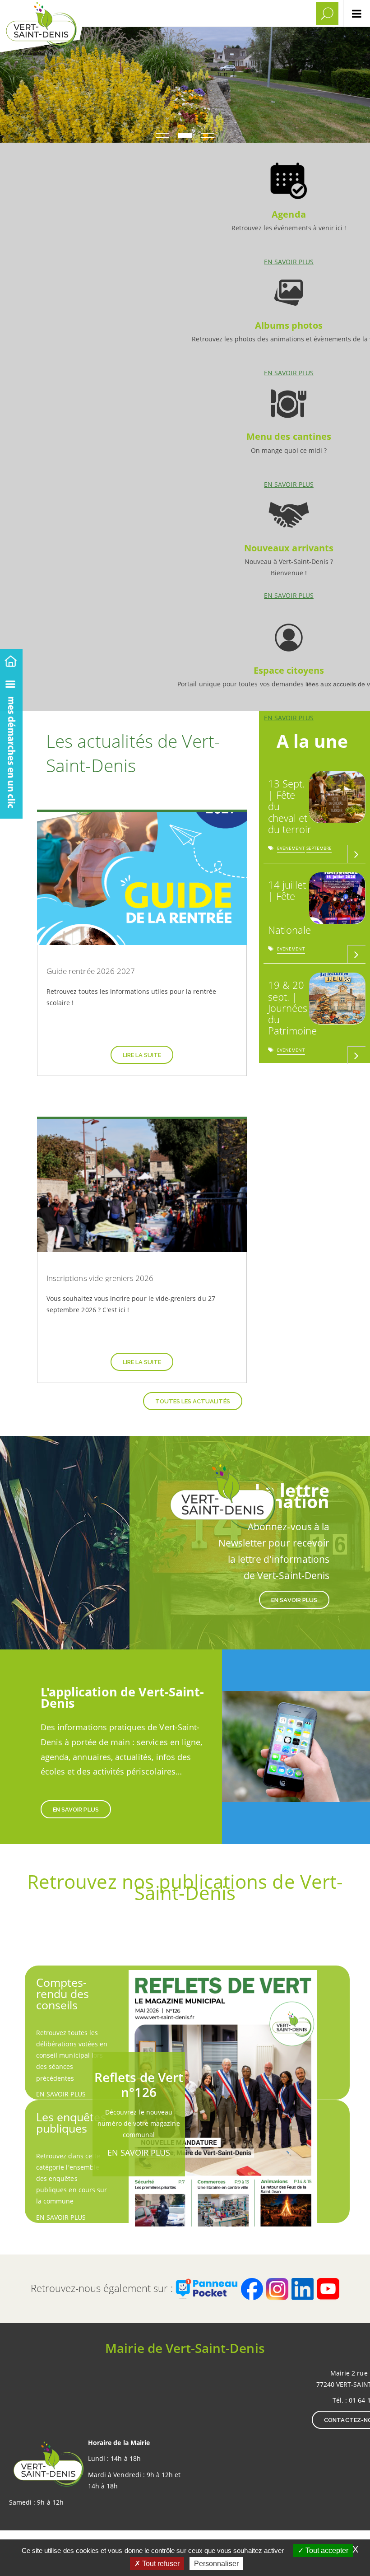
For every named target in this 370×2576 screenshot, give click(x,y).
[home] (11, 659)
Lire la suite (142, 1055)
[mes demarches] (11, 744)
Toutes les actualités (193, 1401)
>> (312, 1078)
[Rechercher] (327, 14)
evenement (291, 850)
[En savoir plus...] (356, 854)
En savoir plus (289, 210)
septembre (319, 850)
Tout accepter (326, 2550)
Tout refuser (160, 2564)
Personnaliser (216, 2564)
